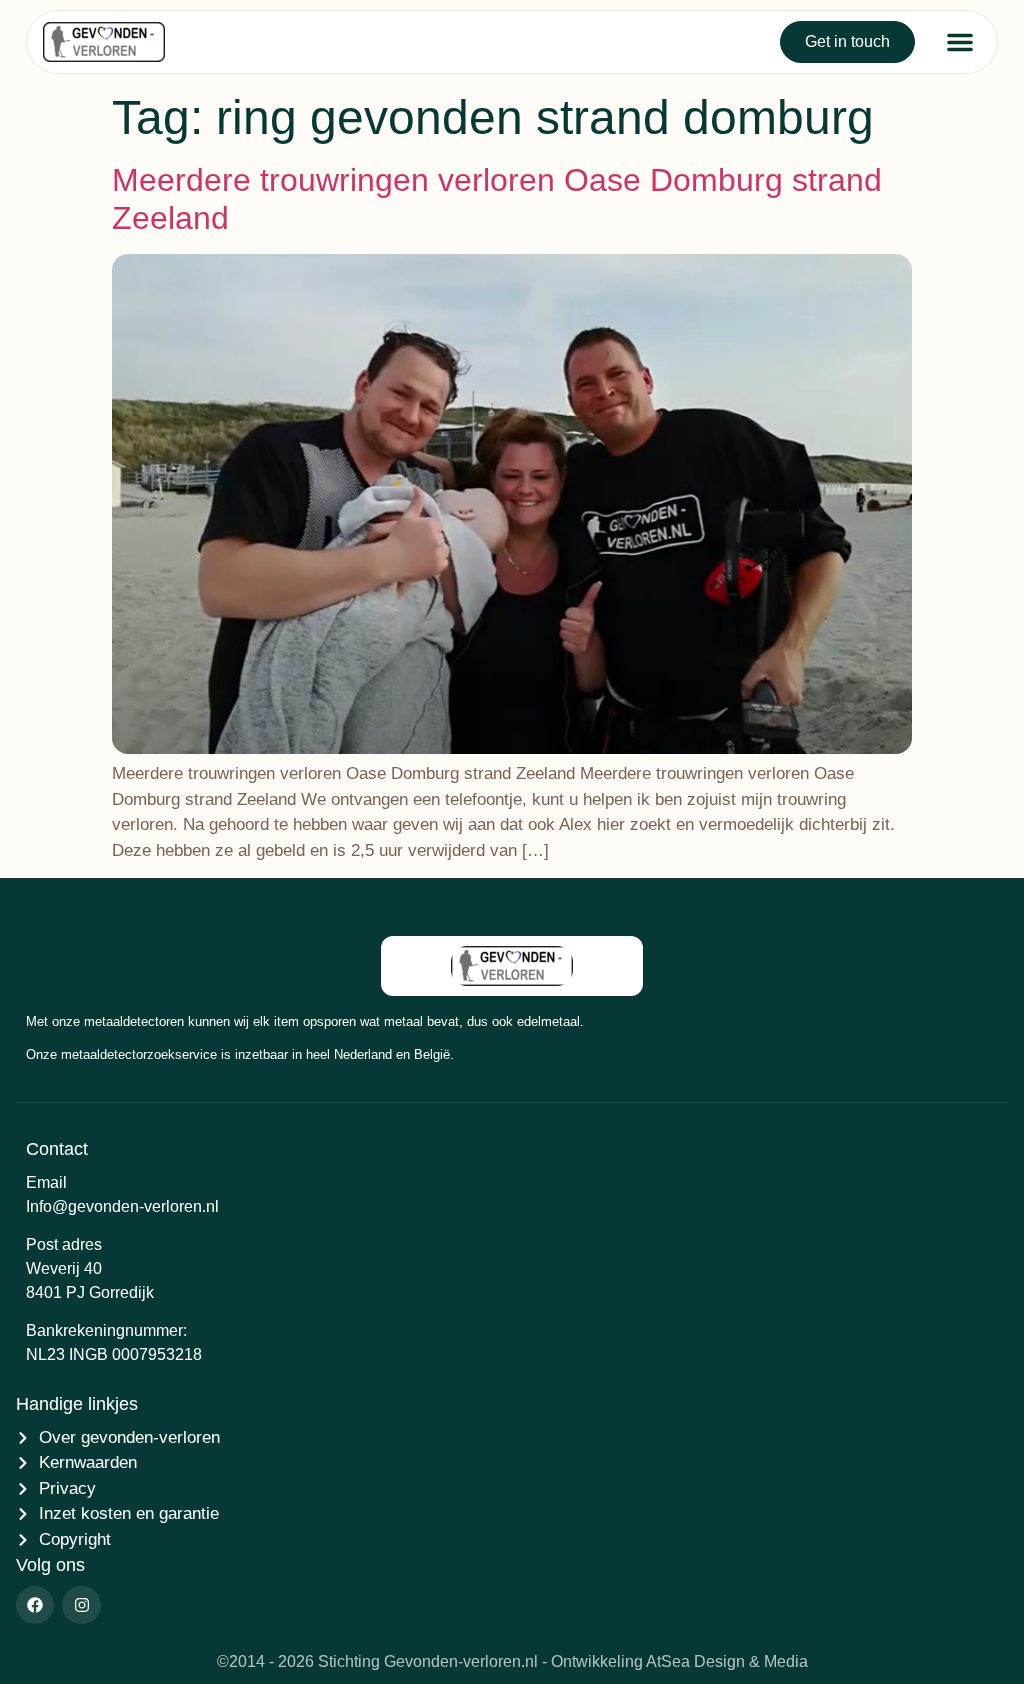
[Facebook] (35, 1605)
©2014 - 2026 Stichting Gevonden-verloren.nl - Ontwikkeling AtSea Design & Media (512, 1661)
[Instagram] (81, 1605)
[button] (960, 42)
